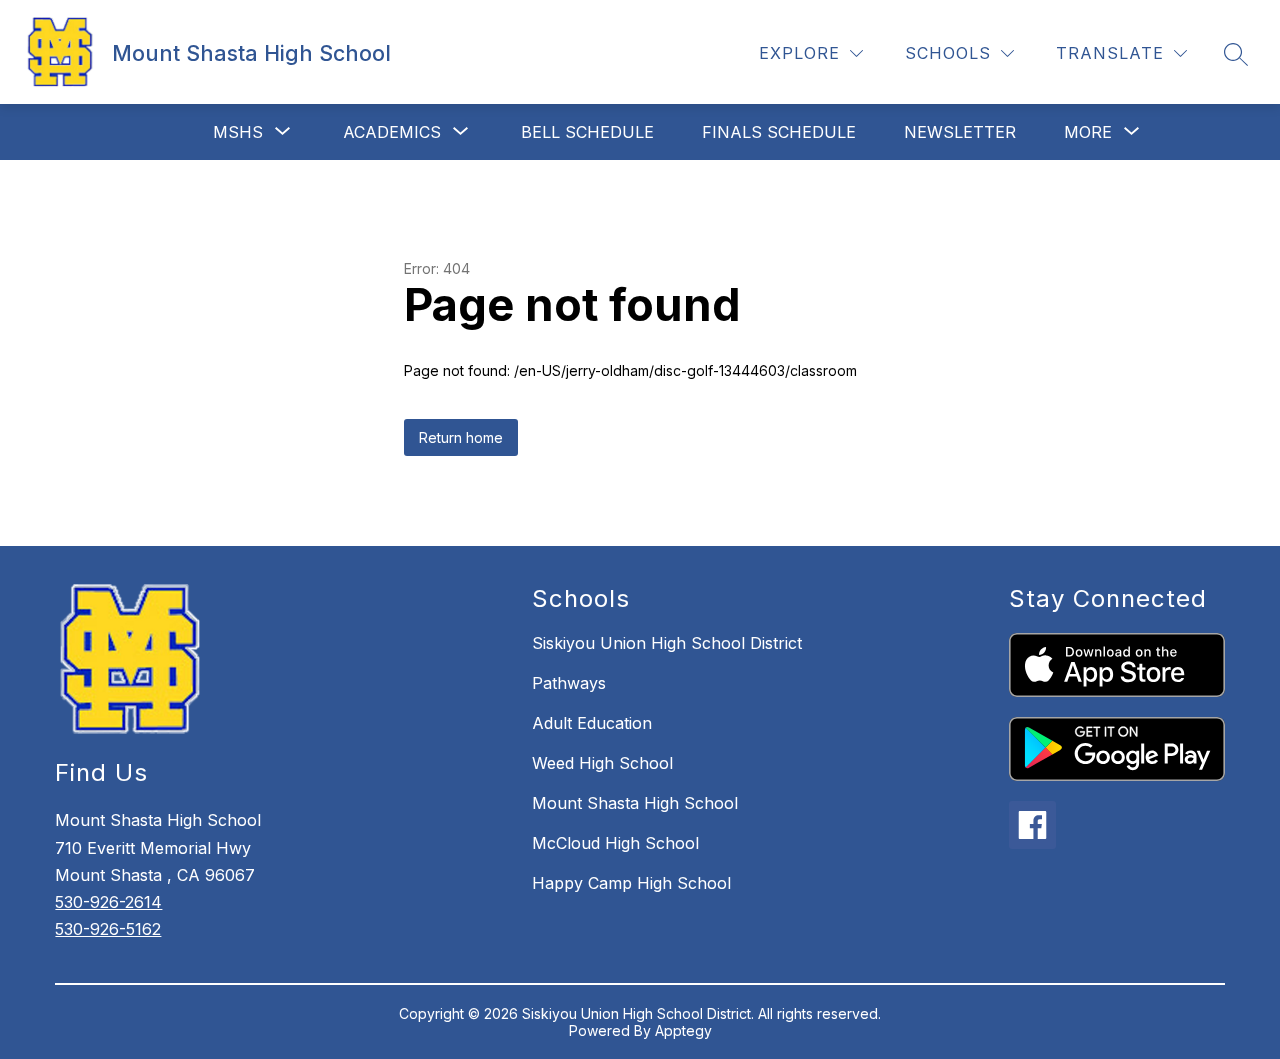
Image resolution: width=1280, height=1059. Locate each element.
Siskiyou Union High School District (667, 643)
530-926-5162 (108, 929)
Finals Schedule (779, 132)
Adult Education (592, 723)
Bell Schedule (587, 132)
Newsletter (960, 132)
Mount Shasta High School (635, 803)
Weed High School (602, 763)
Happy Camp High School (631, 883)
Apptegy (683, 1030)
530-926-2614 (108, 902)
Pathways (569, 683)
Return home (461, 437)
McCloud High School (615, 843)
